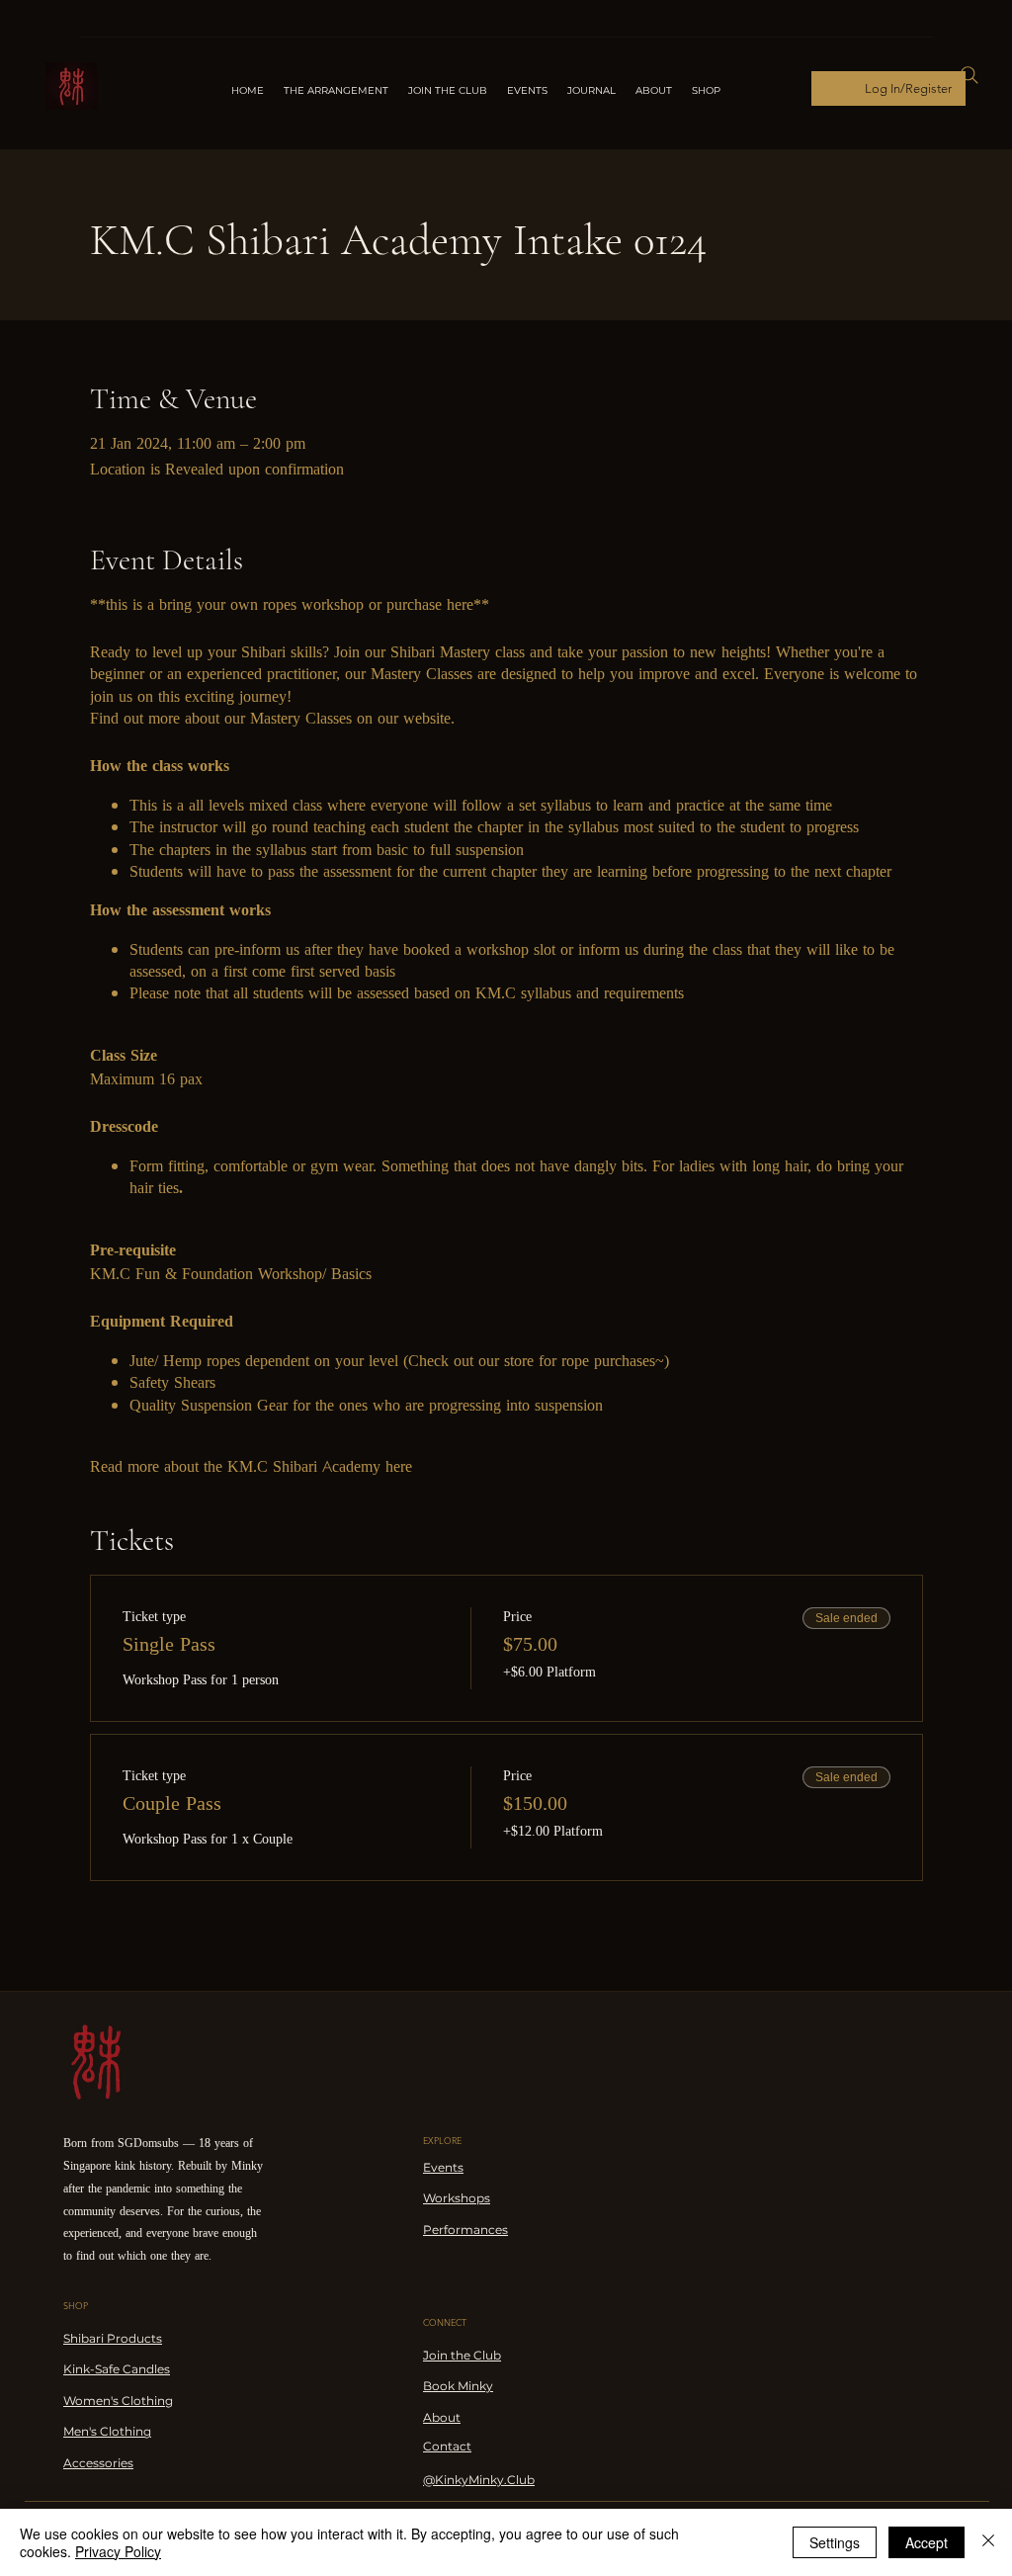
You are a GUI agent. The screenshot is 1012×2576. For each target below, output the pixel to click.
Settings (835, 2542)
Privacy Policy (118, 2551)
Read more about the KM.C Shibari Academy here (251, 1466)
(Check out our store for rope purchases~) (534, 1361)
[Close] (988, 2542)
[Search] (970, 75)
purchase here (430, 604)
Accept (927, 2542)
